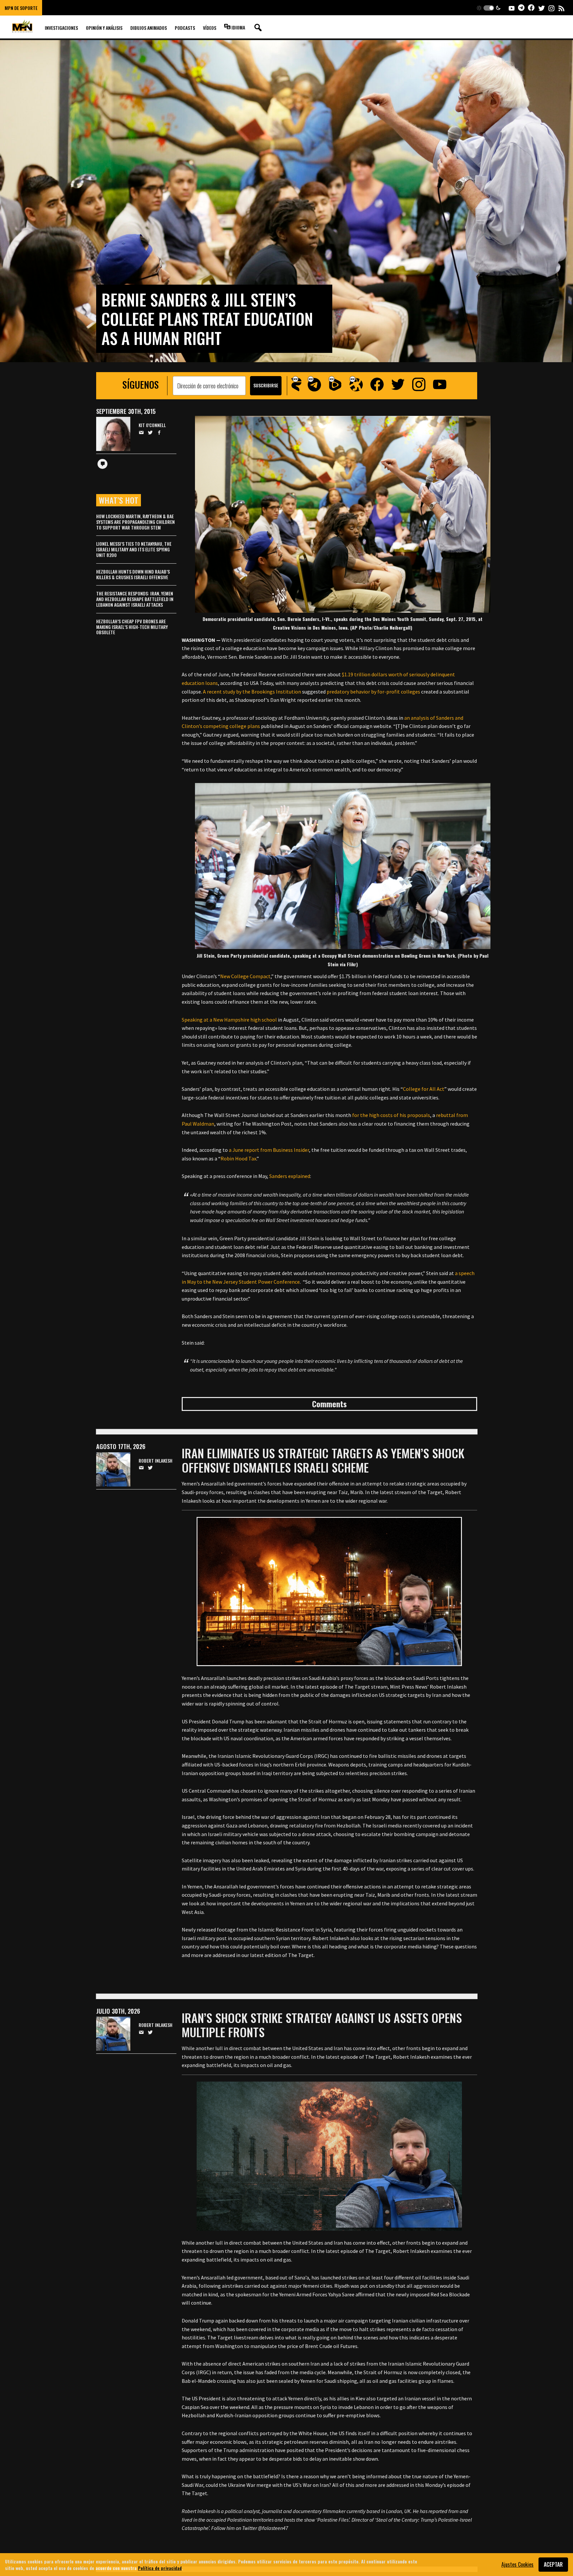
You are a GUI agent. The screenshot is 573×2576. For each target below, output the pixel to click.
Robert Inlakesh (156, 1461)
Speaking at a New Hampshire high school (229, 1020)
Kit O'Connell (152, 425)
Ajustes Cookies (517, 2564)
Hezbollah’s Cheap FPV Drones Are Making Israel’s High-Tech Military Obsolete (132, 627)
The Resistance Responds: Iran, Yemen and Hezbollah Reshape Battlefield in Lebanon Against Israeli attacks (135, 599)
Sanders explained (290, 1176)
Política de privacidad (160, 2568)
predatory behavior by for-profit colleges (373, 692)
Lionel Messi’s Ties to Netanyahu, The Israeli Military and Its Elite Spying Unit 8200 (134, 549)
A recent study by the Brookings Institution (252, 692)
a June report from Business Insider (269, 1150)
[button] (489, 8)
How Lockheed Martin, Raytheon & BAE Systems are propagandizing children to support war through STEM (135, 522)
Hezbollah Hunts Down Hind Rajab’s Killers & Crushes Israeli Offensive (133, 574)
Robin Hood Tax (238, 1158)
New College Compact (245, 976)
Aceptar (553, 2564)
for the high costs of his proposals (391, 1115)
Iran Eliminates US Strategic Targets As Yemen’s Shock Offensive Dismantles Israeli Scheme (323, 1460)
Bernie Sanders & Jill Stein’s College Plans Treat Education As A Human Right (207, 319)
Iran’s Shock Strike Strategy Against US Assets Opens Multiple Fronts (322, 2025)
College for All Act (424, 1089)
